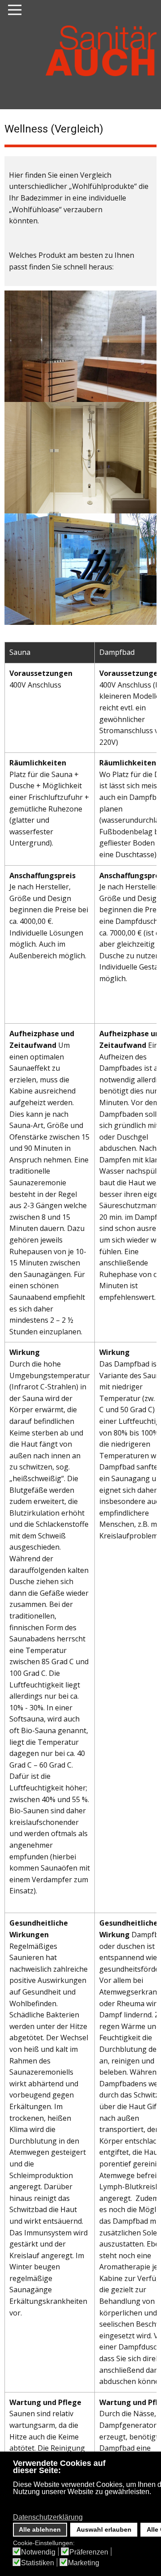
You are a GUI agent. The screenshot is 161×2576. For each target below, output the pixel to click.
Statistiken (38, 2563)
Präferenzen (89, 2552)
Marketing (84, 2563)
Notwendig (38, 2552)
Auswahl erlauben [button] (104, 2529)
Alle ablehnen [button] (40, 2529)
